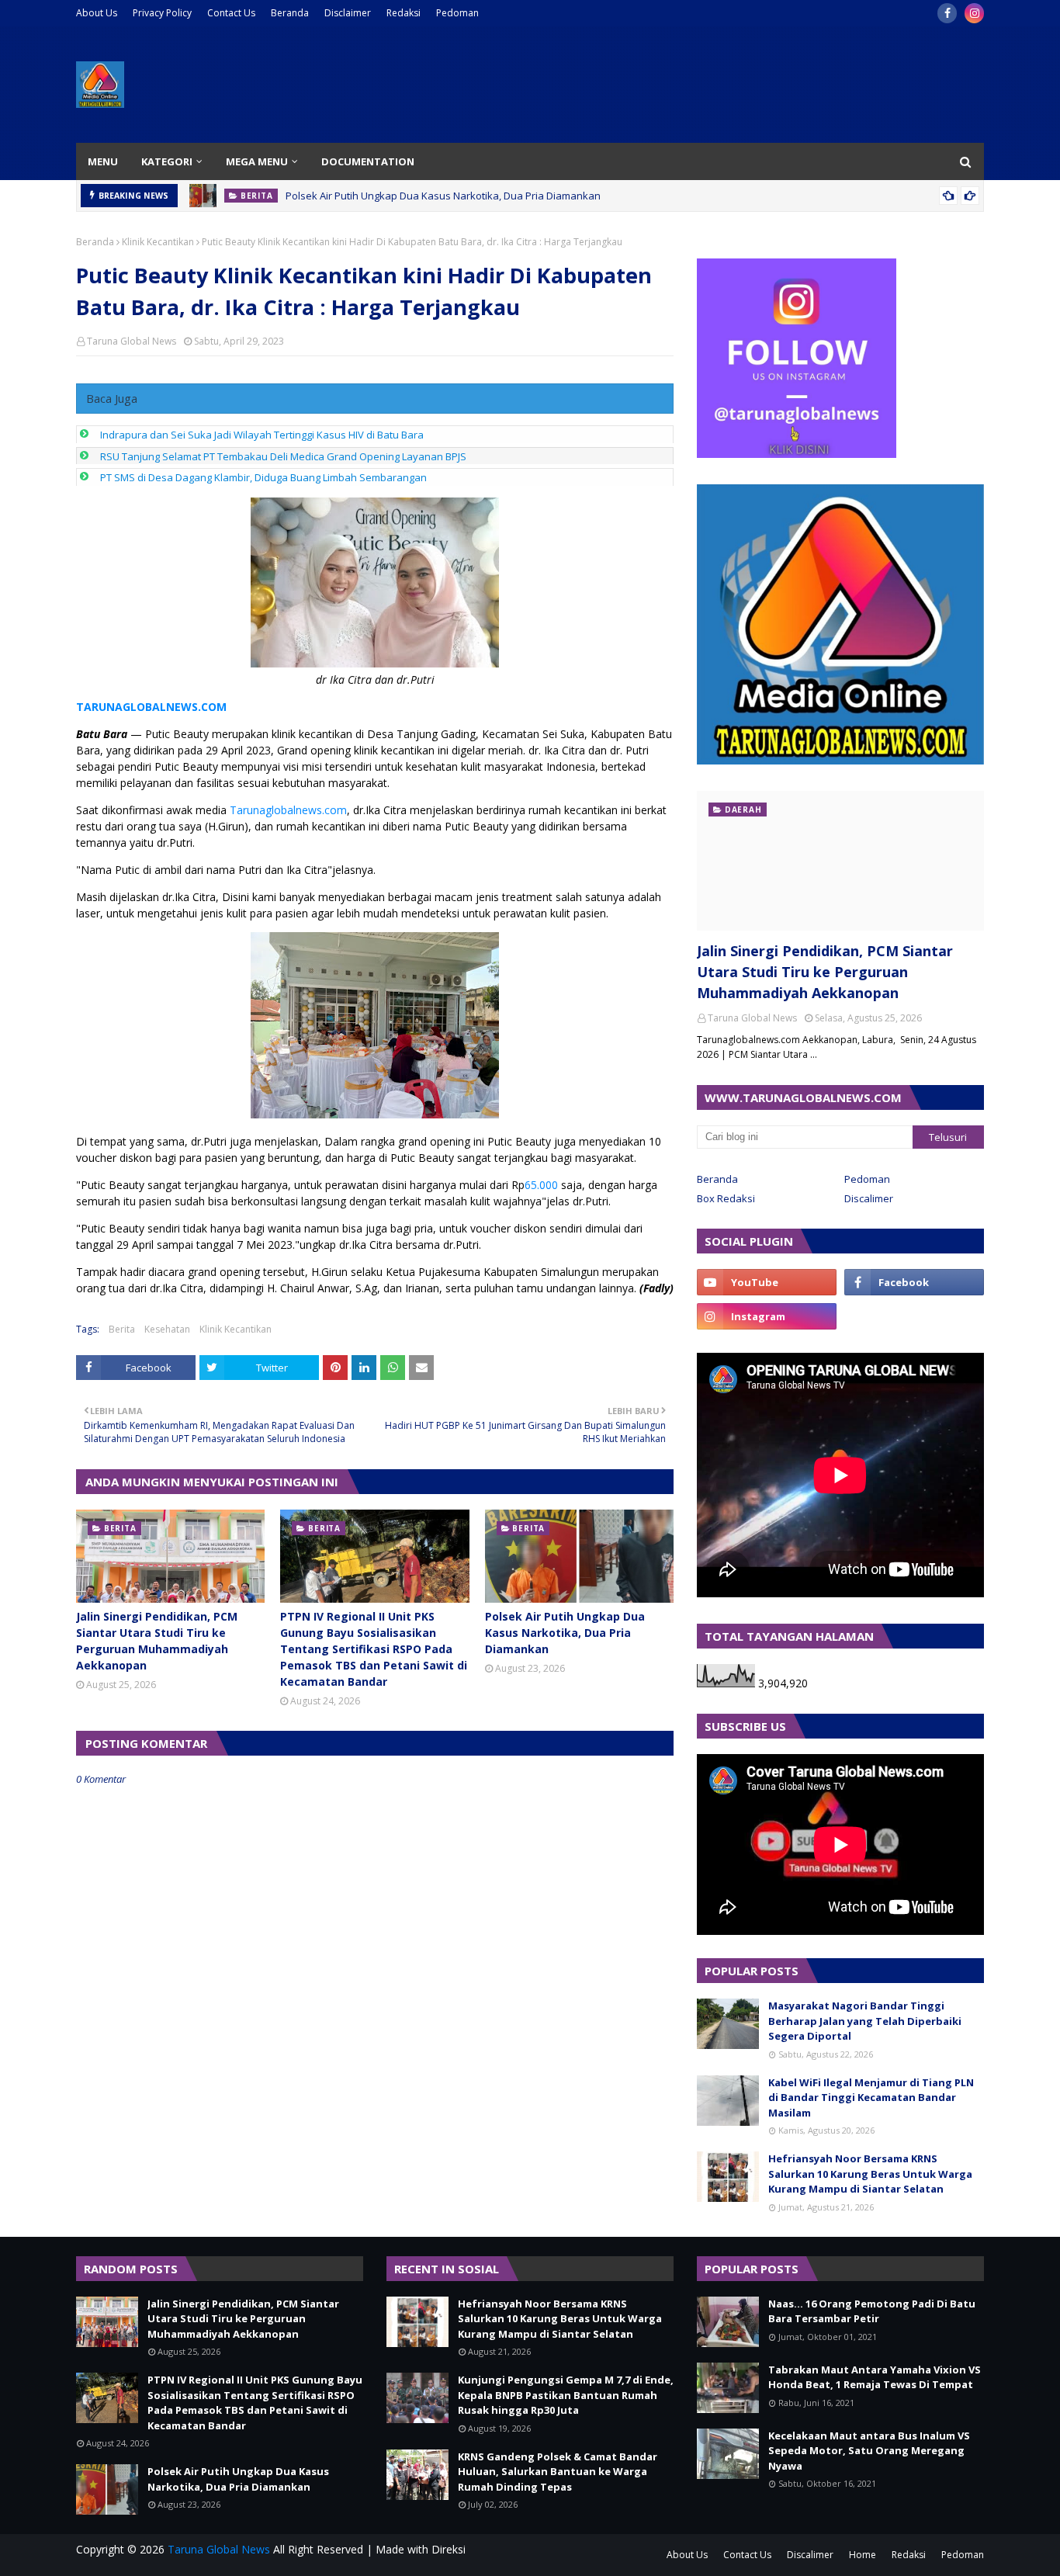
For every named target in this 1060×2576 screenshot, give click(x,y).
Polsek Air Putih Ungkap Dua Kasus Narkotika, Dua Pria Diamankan (443, 196)
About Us (97, 13)
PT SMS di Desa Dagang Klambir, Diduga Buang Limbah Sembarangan (263, 477)
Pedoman (457, 13)
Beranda (290, 13)
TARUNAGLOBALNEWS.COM (151, 707)
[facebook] (947, 13)
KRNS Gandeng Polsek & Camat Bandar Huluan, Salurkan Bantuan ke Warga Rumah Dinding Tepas (558, 2472)
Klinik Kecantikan (158, 242)
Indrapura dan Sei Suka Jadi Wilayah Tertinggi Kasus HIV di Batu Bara (262, 435)
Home (863, 2555)
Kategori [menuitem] (167, 161)
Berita (122, 1329)
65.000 (541, 1185)
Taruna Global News (132, 341)
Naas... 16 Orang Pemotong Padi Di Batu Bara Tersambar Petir (872, 2311)
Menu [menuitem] (103, 161)
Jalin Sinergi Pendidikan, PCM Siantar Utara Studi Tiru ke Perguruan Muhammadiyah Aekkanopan (157, 1641)
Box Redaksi (726, 1198)
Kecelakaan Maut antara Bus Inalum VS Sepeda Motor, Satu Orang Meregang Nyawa (869, 2451)
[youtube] (767, 1282)
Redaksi (404, 13)
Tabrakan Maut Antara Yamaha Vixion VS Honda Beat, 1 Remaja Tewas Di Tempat (875, 2377)
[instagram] (974, 13)
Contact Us (231, 13)
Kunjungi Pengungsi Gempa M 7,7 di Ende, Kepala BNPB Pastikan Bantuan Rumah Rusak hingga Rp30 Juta (566, 2395)
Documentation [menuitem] (368, 161)
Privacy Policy (162, 13)
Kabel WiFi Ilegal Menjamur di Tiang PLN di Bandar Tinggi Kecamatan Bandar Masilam (871, 2098)
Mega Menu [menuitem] (257, 161)
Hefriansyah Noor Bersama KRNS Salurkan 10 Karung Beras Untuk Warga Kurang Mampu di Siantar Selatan (870, 2174)
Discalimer (869, 1198)
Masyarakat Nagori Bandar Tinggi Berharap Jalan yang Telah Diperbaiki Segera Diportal (865, 2021)
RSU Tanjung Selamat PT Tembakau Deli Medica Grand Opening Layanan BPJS (283, 456)
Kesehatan (167, 1329)
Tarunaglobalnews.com (288, 810)
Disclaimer (348, 13)
